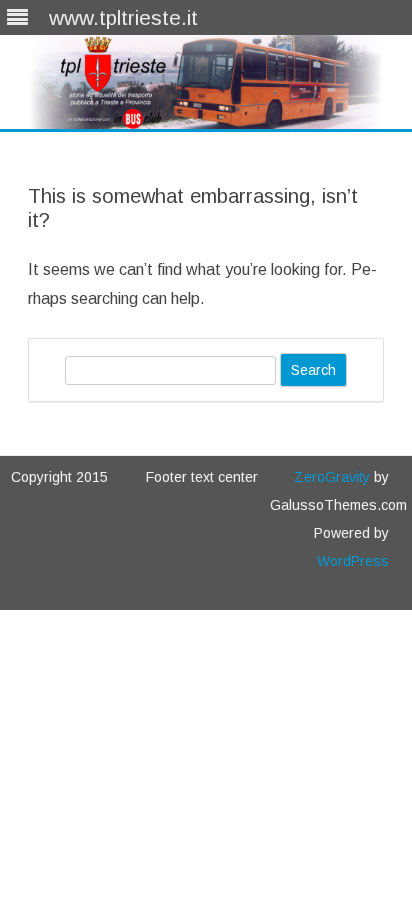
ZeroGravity (332, 477)
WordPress (353, 561)
